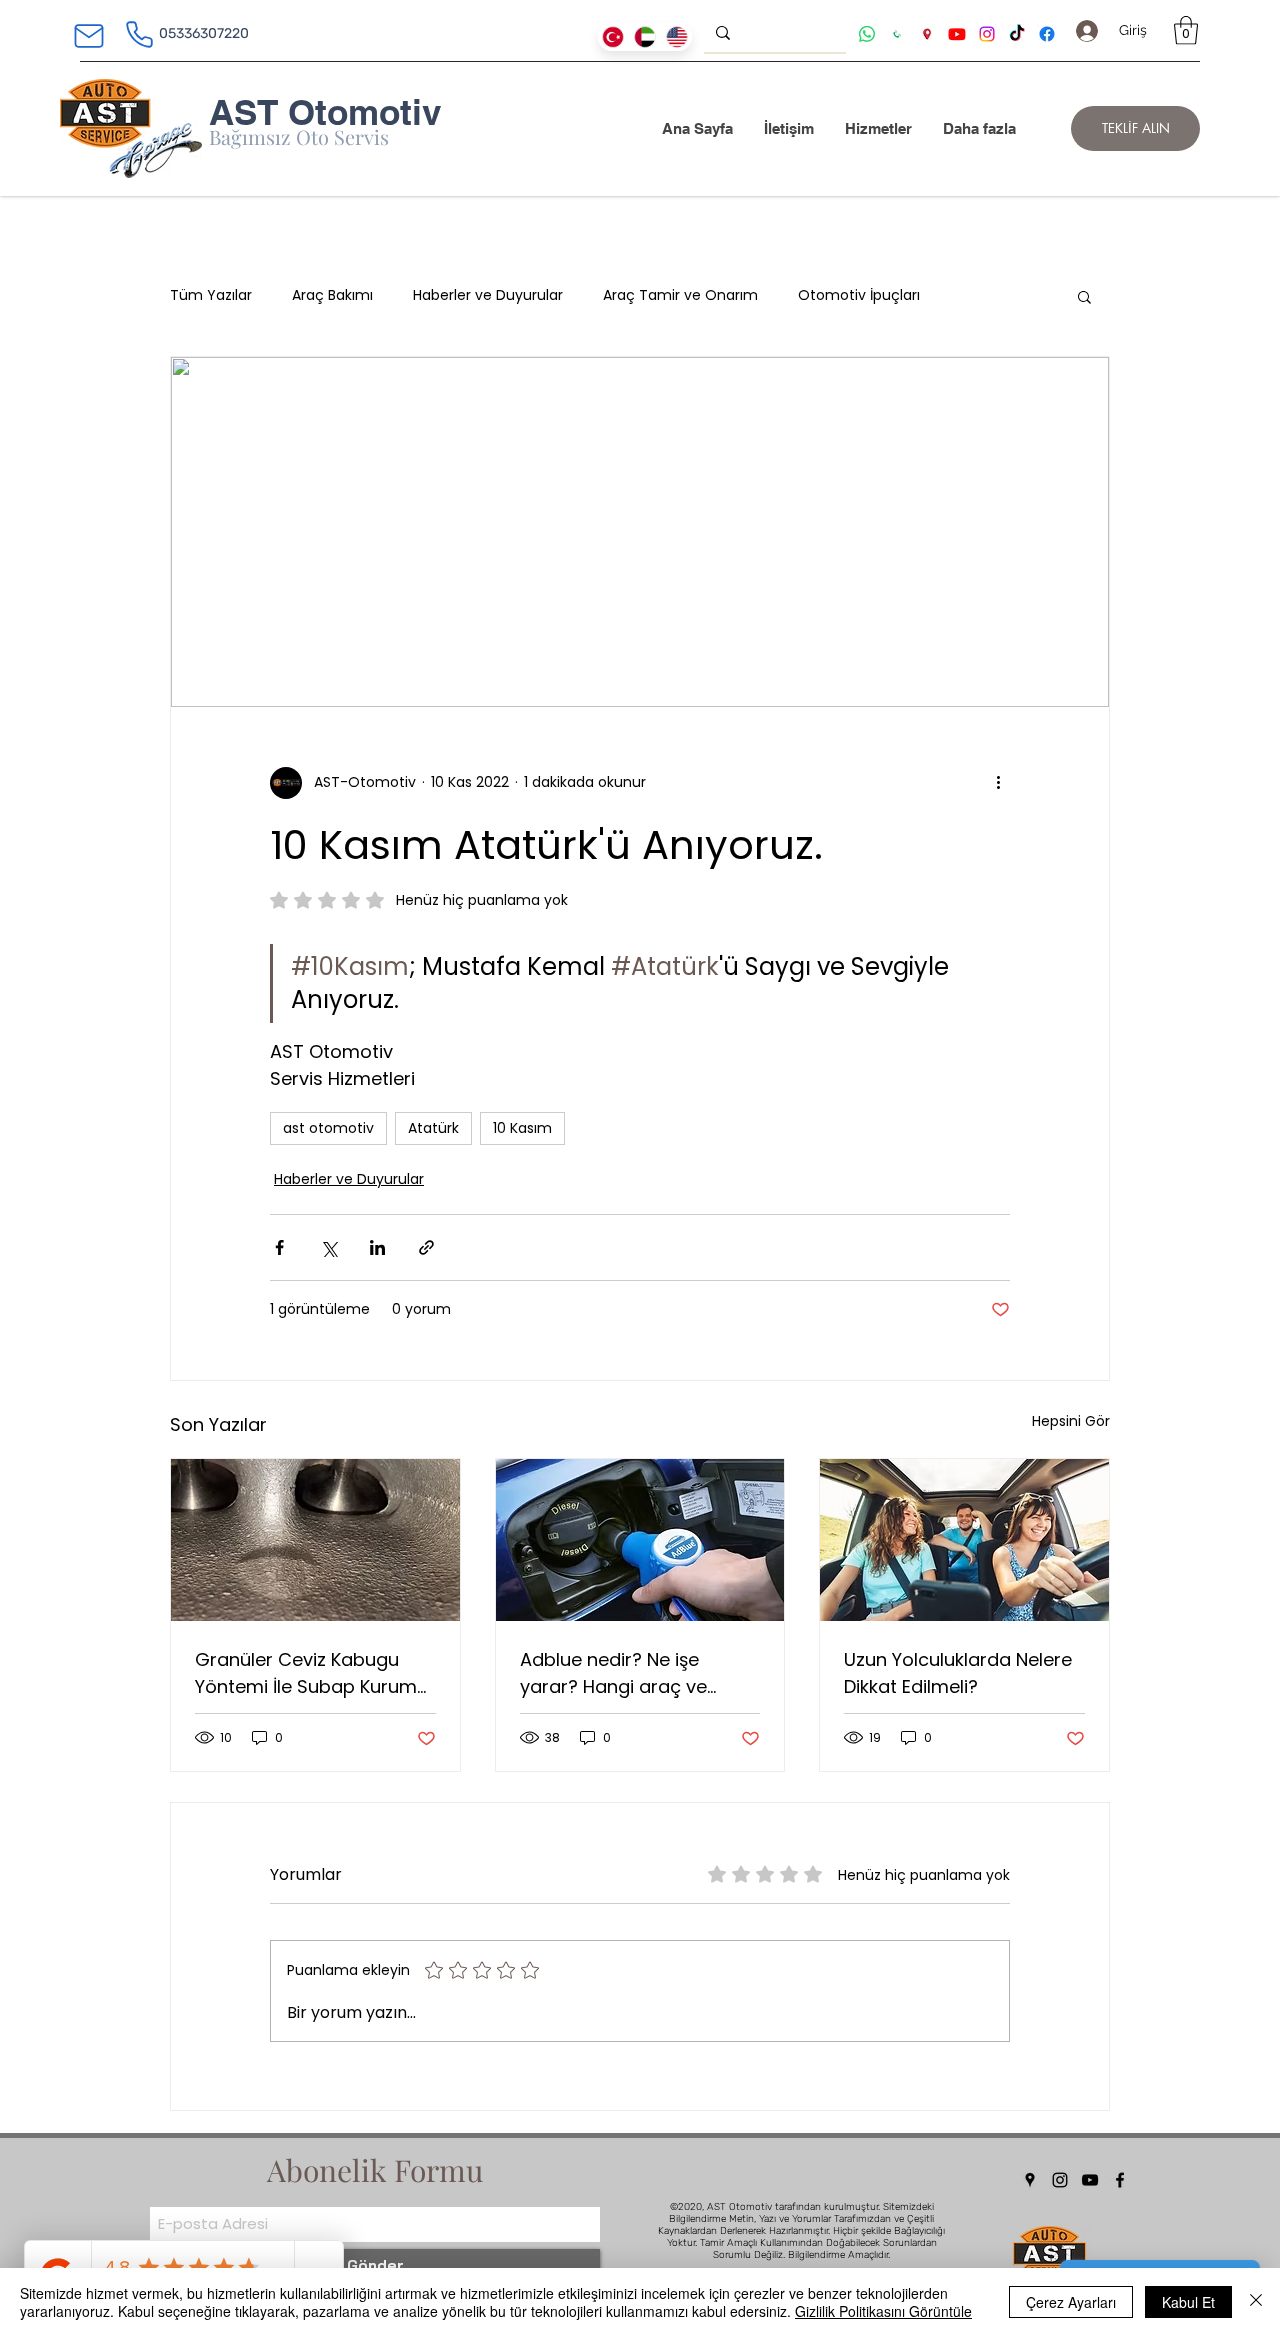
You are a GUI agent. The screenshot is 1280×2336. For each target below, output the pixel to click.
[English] (676, 37)
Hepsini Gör (1071, 1421)
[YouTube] (1090, 2180)
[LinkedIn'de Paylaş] (377, 1247)
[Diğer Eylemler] (998, 783)
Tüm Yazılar (211, 295)
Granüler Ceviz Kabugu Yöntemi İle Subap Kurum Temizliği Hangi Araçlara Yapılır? (306, 1673)
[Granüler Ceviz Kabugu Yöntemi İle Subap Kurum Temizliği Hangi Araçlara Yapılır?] (315, 1540)
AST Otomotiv (325, 112)
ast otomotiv (328, 1128)
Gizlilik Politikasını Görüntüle (883, 2311)
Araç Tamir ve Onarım (680, 295)
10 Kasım (522, 1128)
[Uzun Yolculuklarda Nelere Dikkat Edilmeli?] (964, 1540)
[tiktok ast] (1017, 34)
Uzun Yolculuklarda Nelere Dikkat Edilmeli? (958, 1673)
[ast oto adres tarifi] (927, 34)
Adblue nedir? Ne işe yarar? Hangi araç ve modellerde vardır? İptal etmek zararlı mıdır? (626, 1673)
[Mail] (88, 36)
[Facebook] (1120, 2180)
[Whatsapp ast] (867, 34)
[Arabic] (645, 37)
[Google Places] (1030, 2180)
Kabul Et (1188, 2302)
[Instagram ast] (987, 34)
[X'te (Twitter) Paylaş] (328, 1247)
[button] (1186, 30)
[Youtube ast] (957, 34)
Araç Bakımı (332, 295)
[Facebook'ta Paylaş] (279, 1247)
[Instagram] (1060, 2180)
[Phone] (139, 34)
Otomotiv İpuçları (859, 295)
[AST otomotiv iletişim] (897, 34)
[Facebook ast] (1047, 34)
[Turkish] (613, 37)
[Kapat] (1256, 2302)
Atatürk (433, 1128)
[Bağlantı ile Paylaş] (426, 1247)
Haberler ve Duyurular (488, 295)
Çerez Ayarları (1071, 2302)
